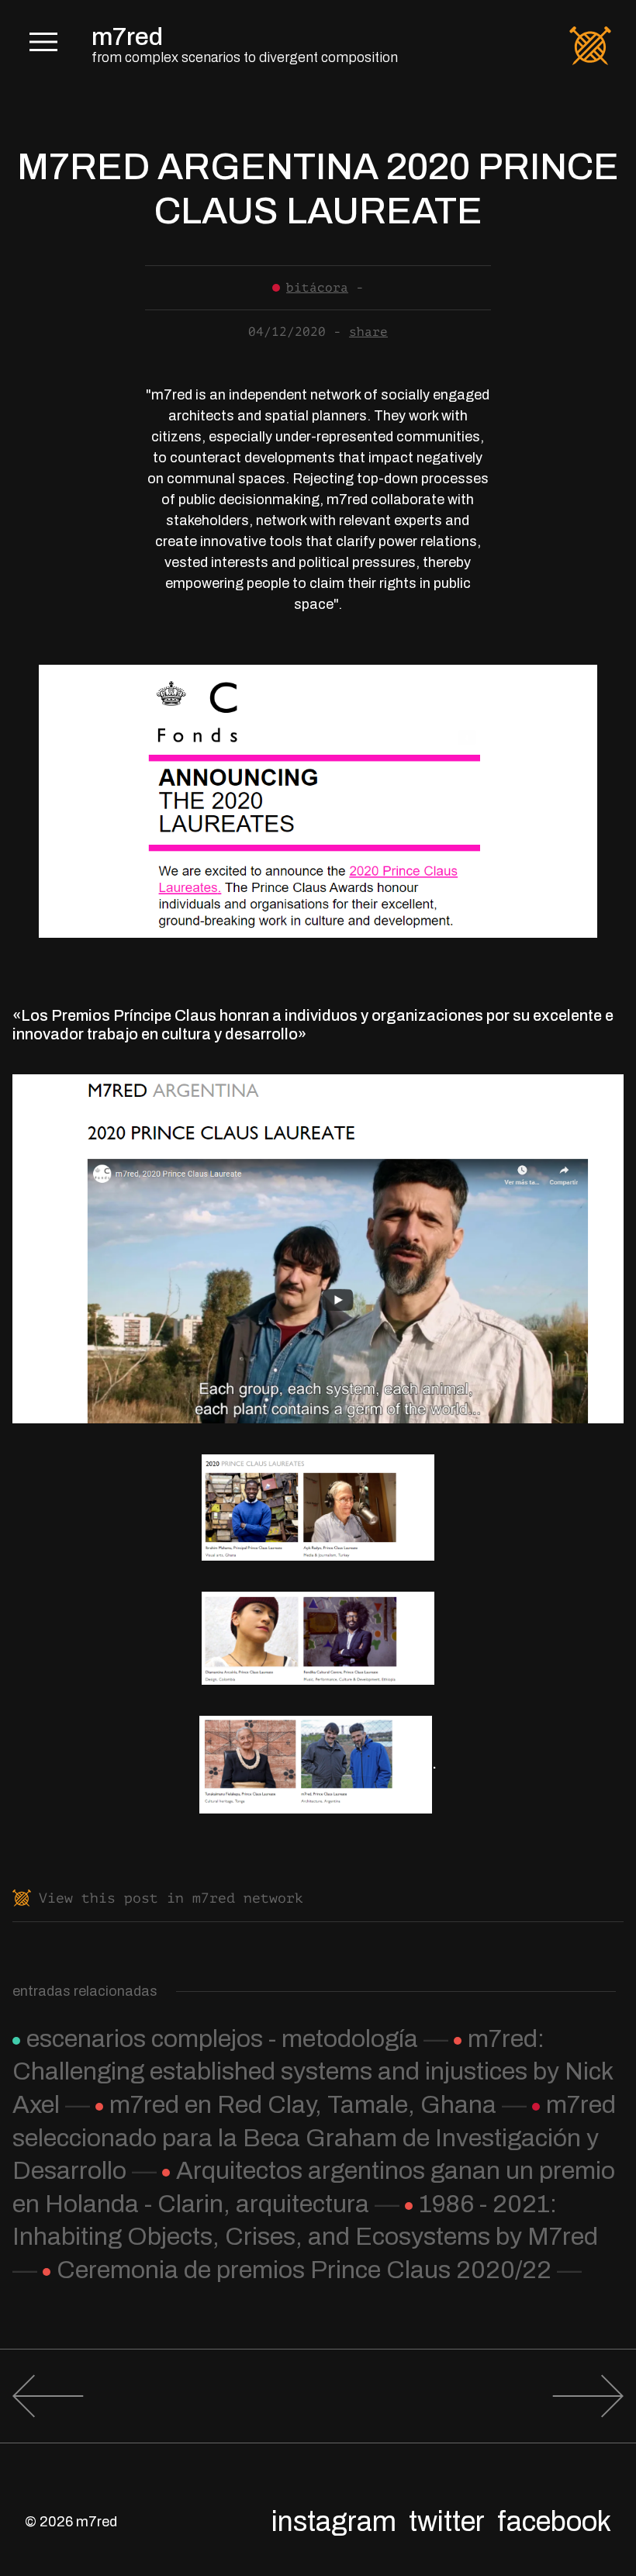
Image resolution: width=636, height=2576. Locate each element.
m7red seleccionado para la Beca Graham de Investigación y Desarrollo (314, 2138)
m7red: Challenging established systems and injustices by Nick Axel (313, 2072)
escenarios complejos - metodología (222, 2039)
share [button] (368, 332)
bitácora (317, 288)
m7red (127, 37)
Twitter (447, 2522)
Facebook (554, 2522)
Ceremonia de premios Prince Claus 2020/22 (304, 2270)
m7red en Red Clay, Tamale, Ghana (303, 2105)
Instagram (334, 2522)
